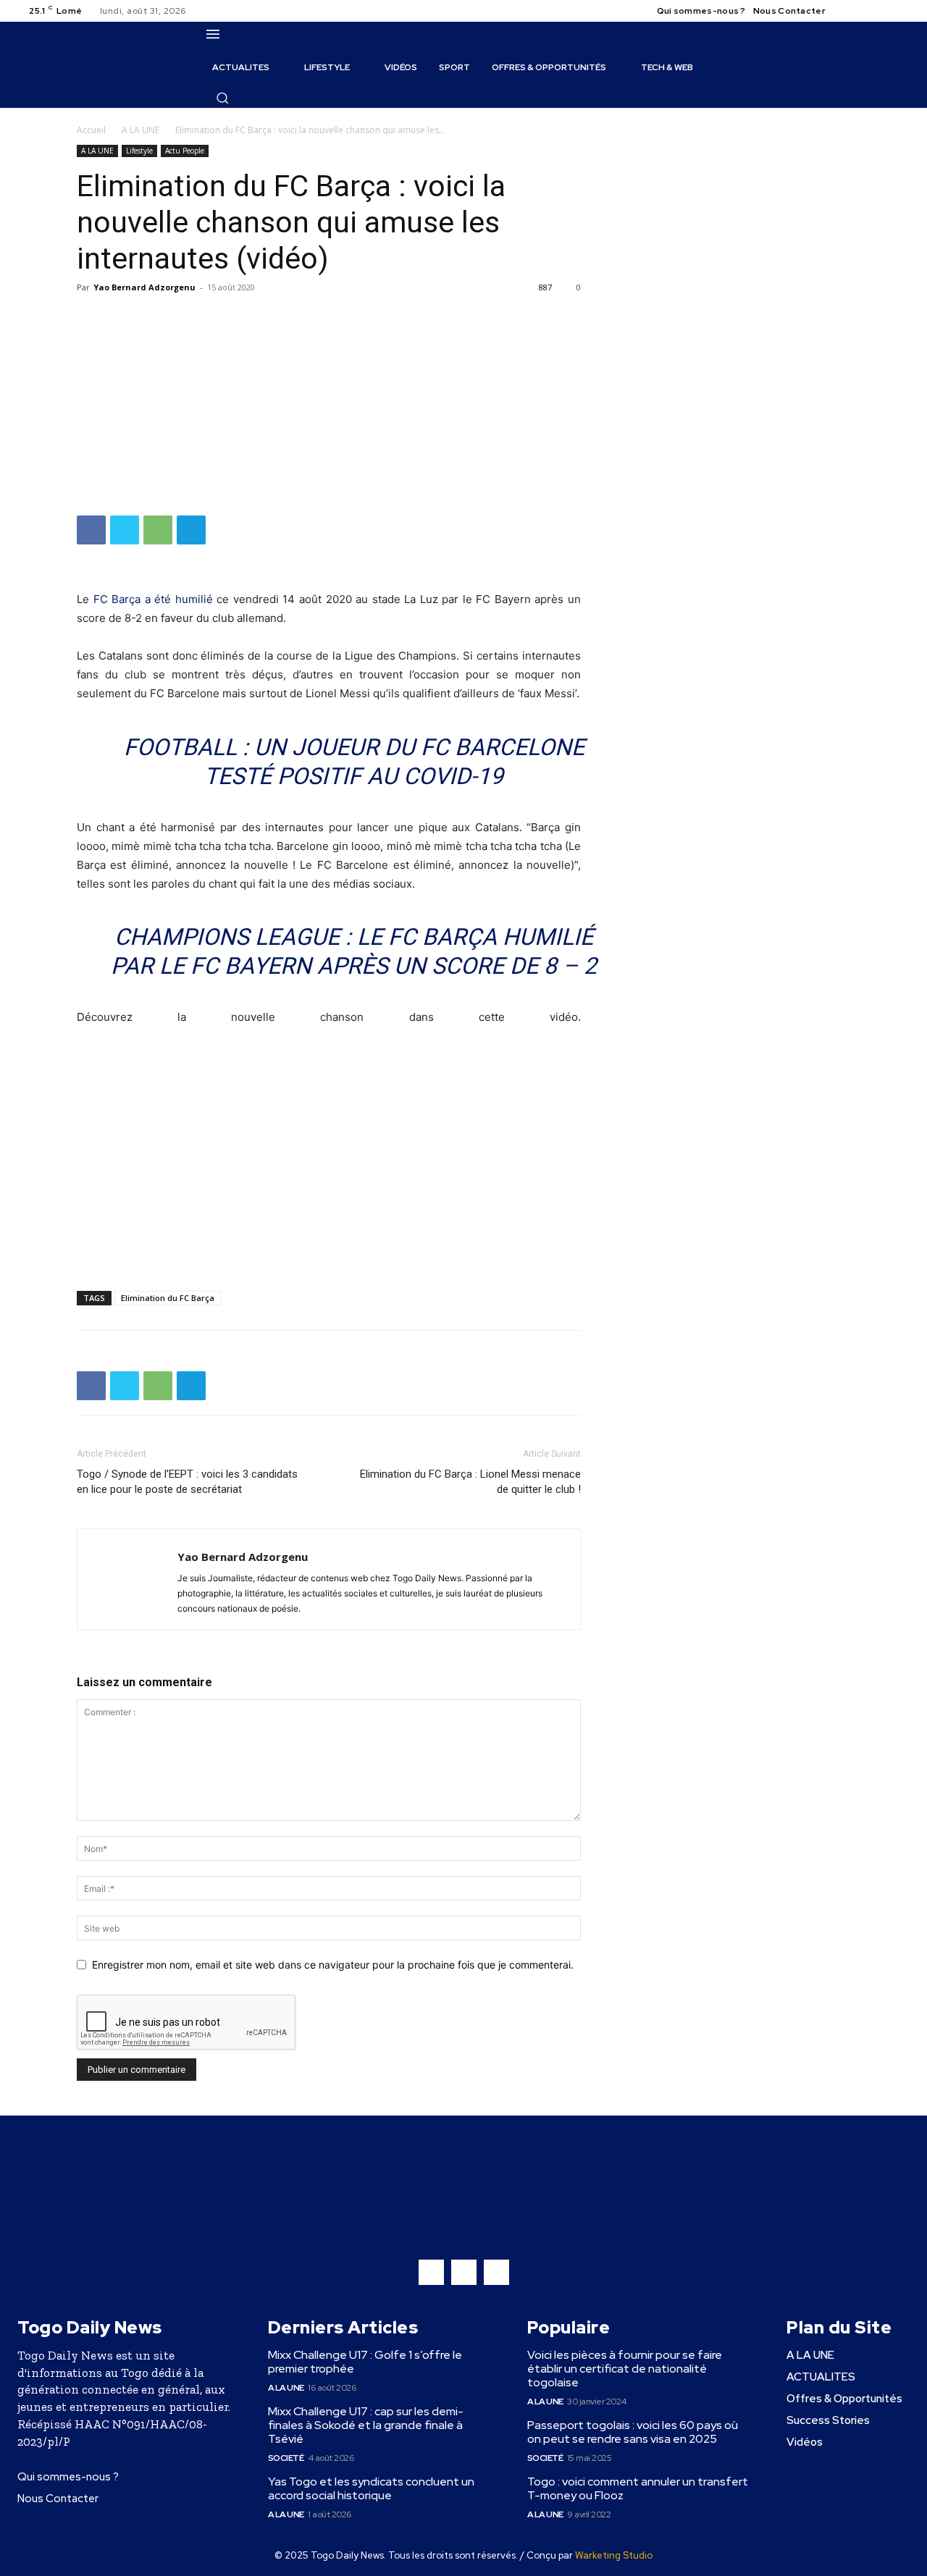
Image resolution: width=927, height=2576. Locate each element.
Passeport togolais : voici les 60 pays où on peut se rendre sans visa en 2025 (633, 2432)
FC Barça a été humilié (153, 599)
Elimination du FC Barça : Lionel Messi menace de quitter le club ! (470, 1482)
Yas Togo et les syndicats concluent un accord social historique (371, 2488)
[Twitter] (884, 11)
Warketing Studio (614, 2555)
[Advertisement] (329, 407)
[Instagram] (866, 11)
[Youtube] (901, 11)
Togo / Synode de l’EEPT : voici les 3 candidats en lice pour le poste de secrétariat (187, 1482)
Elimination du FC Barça (168, 1298)
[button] (222, 98)
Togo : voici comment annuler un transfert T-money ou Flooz (638, 2488)
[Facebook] (849, 11)
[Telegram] (191, 530)
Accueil (91, 130)
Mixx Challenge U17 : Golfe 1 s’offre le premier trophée (365, 2362)
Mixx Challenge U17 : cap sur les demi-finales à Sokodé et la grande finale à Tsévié (366, 2425)
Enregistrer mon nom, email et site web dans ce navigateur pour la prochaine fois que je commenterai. (333, 1965)
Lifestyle (139, 151)
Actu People (185, 151)
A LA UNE (140, 130)
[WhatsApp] (158, 530)
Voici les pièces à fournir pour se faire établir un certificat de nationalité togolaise (625, 2369)
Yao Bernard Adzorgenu (144, 287)
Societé (286, 2458)
